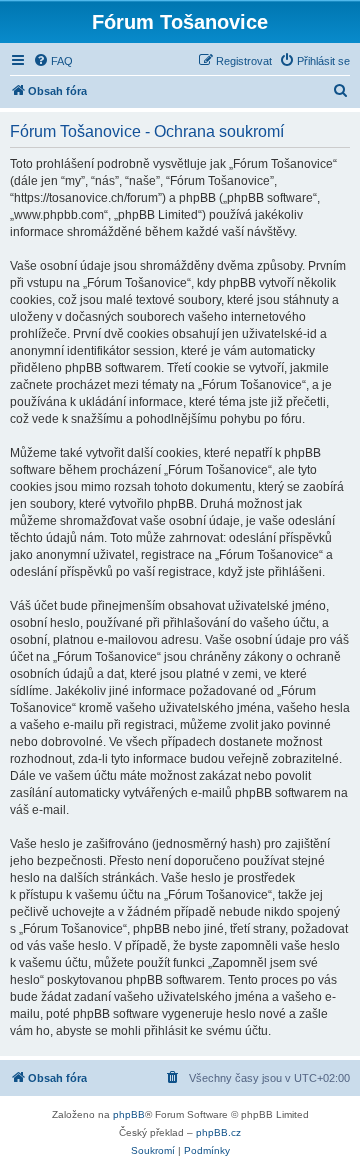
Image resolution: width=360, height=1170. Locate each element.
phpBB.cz (218, 1132)
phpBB (129, 1114)
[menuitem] (53, 61)
